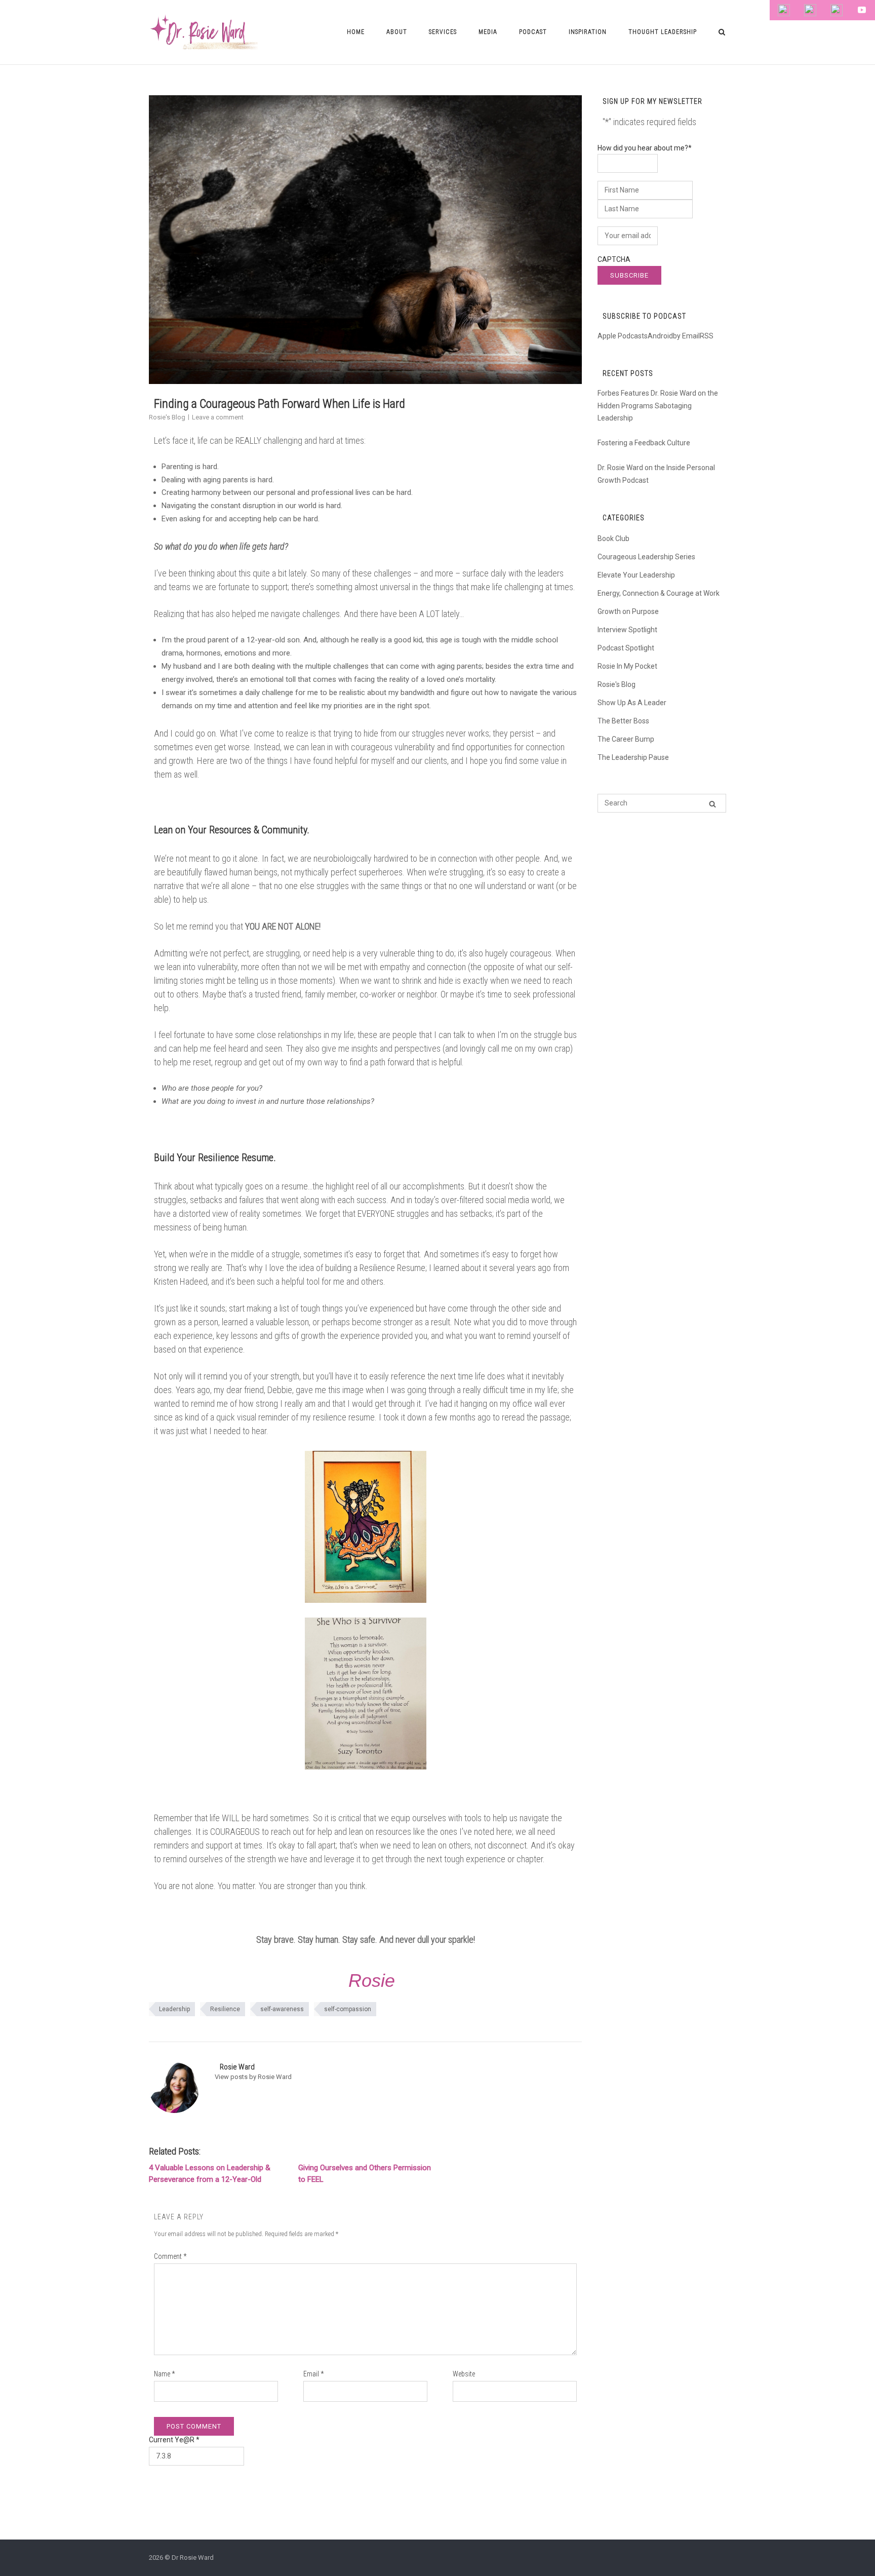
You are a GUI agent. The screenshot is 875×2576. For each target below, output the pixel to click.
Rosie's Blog (167, 417)
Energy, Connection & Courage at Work (659, 593)
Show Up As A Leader (632, 703)
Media (488, 32)
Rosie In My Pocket (627, 666)
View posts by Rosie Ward (253, 2077)
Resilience (225, 2009)
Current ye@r (174, 2440)
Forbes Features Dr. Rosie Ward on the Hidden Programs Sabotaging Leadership (658, 406)
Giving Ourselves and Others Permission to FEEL (365, 2174)
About (397, 32)
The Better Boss (623, 721)
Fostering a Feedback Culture (644, 443)
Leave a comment (218, 417)
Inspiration (588, 32)
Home (356, 32)
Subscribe (629, 275)
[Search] (712, 804)
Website (464, 2374)
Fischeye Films (361, 2523)
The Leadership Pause (633, 757)
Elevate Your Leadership (636, 575)
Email (313, 2374)
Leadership (174, 2009)
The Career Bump (626, 739)
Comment (170, 2256)
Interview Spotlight (627, 630)
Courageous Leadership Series (646, 557)
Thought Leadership (663, 32)
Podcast (533, 32)
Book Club (613, 539)
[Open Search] (722, 33)
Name (164, 2374)
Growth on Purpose (628, 611)
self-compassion (348, 2009)
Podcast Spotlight (626, 648)
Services (443, 32)
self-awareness (282, 2009)
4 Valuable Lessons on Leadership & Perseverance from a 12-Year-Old (210, 2174)
